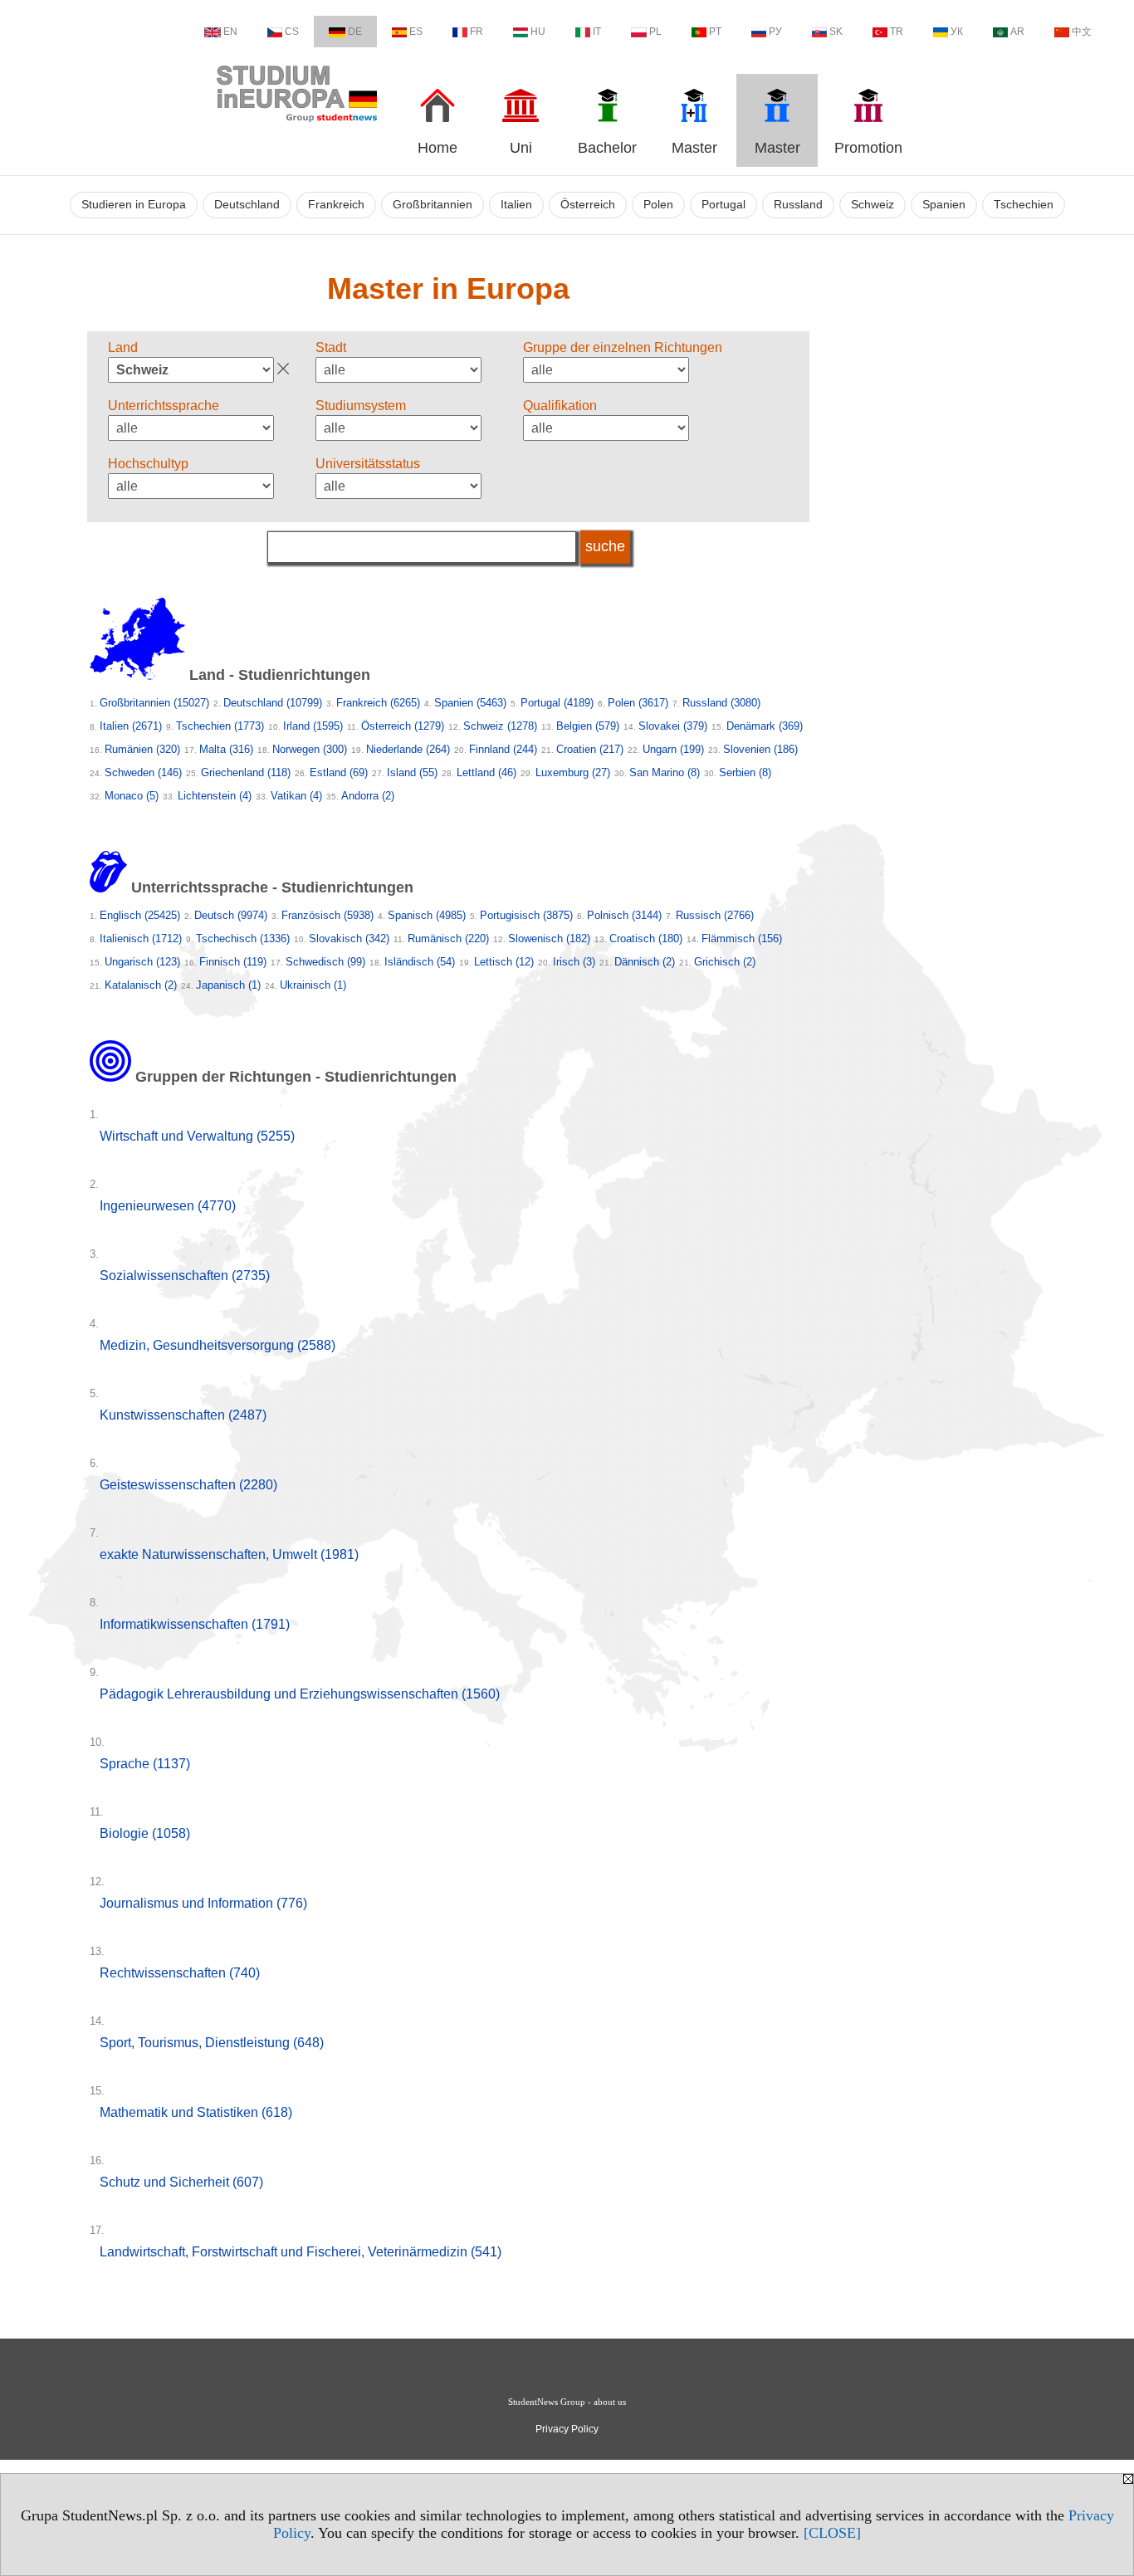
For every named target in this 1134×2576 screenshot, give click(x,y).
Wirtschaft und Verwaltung (197, 1136)
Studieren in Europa (134, 205)
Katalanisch (141, 985)
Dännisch (645, 962)
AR (1017, 32)
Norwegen (310, 749)
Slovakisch (349, 939)
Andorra (368, 796)
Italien (516, 205)
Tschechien (1024, 205)
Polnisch (624, 915)
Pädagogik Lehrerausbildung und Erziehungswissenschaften (300, 1694)
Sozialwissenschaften (185, 1276)
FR (477, 32)
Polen (658, 205)
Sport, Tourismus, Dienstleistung (212, 2043)
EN (230, 32)
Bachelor (607, 148)
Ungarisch (142, 962)
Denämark (765, 726)
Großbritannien (433, 205)
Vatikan (296, 796)
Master (694, 148)
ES (416, 32)
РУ (775, 32)
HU (538, 32)
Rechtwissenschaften (180, 1973)
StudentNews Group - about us (567, 2402)
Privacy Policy (567, 2429)
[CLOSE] (832, 2533)
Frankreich (336, 205)
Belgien (588, 726)
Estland (339, 772)
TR (897, 32)
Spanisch (427, 915)
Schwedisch (325, 962)
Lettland (486, 772)
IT (597, 32)
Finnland (503, 749)
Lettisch (504, 962)
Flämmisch (742, 939)
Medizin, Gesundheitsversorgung (218, 1345)
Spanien (944, 205)
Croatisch (646, 939)
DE (355, 32)
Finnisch (233, 962)
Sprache (145, 1764)
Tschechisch (243, 939)
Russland (798, 205)
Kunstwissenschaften (183, 1415)
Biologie (145, 1833)
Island (412, 772)
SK (836, 32)
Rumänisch (448, 939)
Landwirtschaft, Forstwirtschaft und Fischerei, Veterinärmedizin (301, 2252)
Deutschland (247, 205)
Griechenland (246, 772)
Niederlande (408, 749)
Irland (313, 726)
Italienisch (141, 939)
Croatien (590, 749)
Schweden (143, 772)
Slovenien (760, 749)
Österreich (588, 205)
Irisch (574, 962)
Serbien (745, 772)
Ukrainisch (313, 985)
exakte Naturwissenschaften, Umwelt (229, 1554)
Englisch (140, 915)
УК (957, 32)
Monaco (132, 796)
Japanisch (228, 985)
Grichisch (725, 962)
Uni (521, 148)
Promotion (868, 148)
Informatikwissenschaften (195, 1624)
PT (715, 32)
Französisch (327, 915)
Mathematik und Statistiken (196, 2112)
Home (437, 148)
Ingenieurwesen (168, 1206)
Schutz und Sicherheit (181, 2182)
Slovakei (673, 726)
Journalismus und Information (203, 1903)
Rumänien (142, 749)
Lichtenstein (215, 796)
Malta (226, 749)
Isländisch (420, 962)
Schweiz (872, 205)
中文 (1082, 32)
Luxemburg (573, 772)
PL (655, 32)
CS (292, 32)
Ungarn (673, 749)
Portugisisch (526, 915)
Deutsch (231, 915)
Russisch (715, 915)
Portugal (723, 205)
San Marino (665, 772)
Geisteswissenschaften (188, 1485)
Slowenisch (549, 939)
